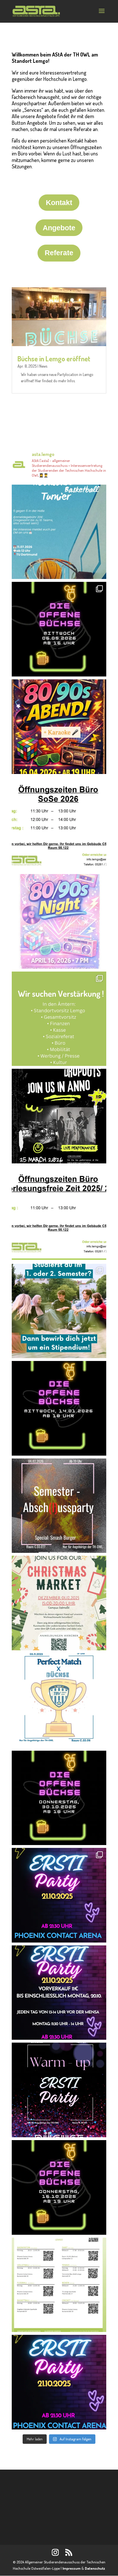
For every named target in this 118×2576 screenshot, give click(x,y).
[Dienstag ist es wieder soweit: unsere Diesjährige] (59, 2090)
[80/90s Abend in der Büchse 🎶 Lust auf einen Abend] (59, 727)
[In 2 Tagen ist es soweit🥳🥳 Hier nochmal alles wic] (59, 1895)
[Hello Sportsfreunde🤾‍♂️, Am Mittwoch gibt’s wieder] (59, 1701)
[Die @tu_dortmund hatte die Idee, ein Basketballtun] (59, 532)
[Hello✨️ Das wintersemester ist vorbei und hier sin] (59, 1214)
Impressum (71, 2568)
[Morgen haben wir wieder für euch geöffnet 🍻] (59, 1408)
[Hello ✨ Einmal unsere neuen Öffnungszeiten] (59, 824)
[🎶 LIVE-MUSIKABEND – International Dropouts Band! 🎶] (59, 1116)
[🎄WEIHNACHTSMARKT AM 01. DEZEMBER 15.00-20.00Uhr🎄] (59, 1603)
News (43, 366)
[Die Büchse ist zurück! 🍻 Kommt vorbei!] (59, 629)
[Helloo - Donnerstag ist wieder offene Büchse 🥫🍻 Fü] (59, 1798)
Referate (59, 253)
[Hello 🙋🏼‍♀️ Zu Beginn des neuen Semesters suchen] (59, 1019)
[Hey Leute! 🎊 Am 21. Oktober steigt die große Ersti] (59, 1993)
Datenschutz (95, 2568)
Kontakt (59, 202)
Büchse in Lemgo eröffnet (54, 359)
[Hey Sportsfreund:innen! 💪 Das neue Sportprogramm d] (59, 2285)
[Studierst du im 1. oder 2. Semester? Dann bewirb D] (59, 1311)
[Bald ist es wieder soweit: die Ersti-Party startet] (59, 2382)
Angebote (59, 228)
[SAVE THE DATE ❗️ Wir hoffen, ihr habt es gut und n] (59, 1506)
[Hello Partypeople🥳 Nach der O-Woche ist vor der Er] (59, 2187)
